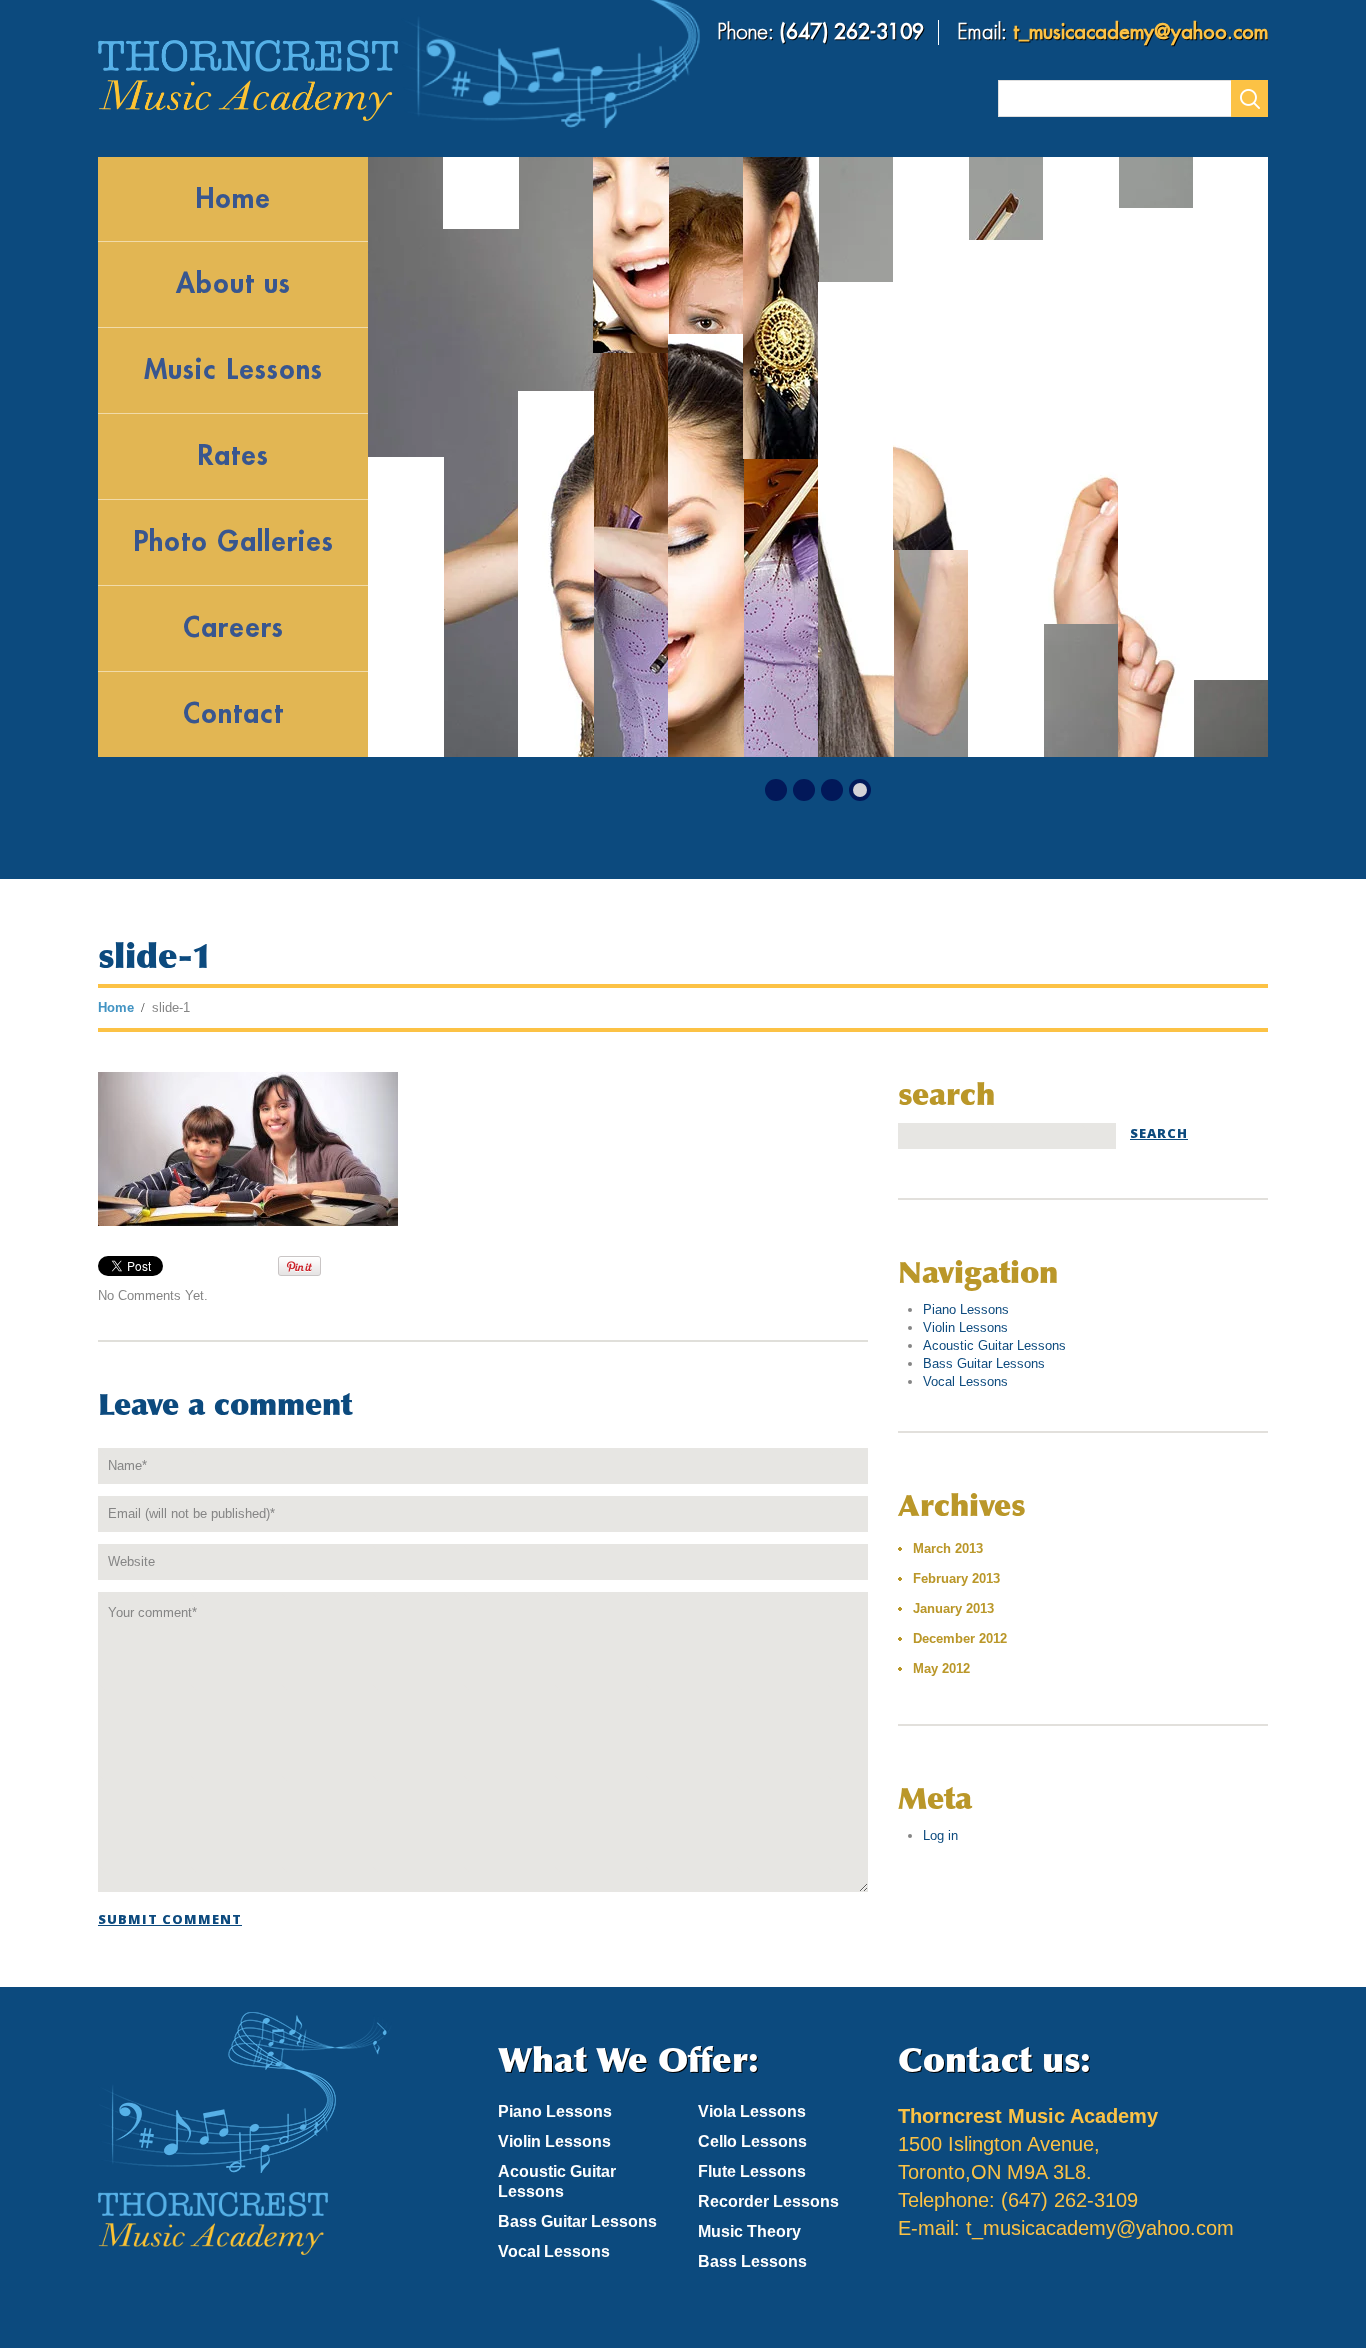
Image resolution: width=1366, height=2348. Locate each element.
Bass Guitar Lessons (984, 1363)
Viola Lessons (752, 2111)
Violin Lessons (965, 1327)
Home (233, 199)
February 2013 (956, 1578)
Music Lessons (233, 370)
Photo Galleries (233, 542)
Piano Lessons (966, 1309)
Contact (233, 714)
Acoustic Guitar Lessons (994, 1345)
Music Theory (749, 2231)
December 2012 (960, 1638)
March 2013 (948, 1548)
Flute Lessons (752, 2171)
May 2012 (941, 1668)
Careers (233, 628)
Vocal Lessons (965, 1381)
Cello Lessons (752, 2141)
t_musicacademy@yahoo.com (1140, 32)
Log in (940, 1835)
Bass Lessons (752, 2261)
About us (233, 284)
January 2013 (953, 1608)
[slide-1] (248, 1147)
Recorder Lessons (768, 2201)
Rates (233, 456)
